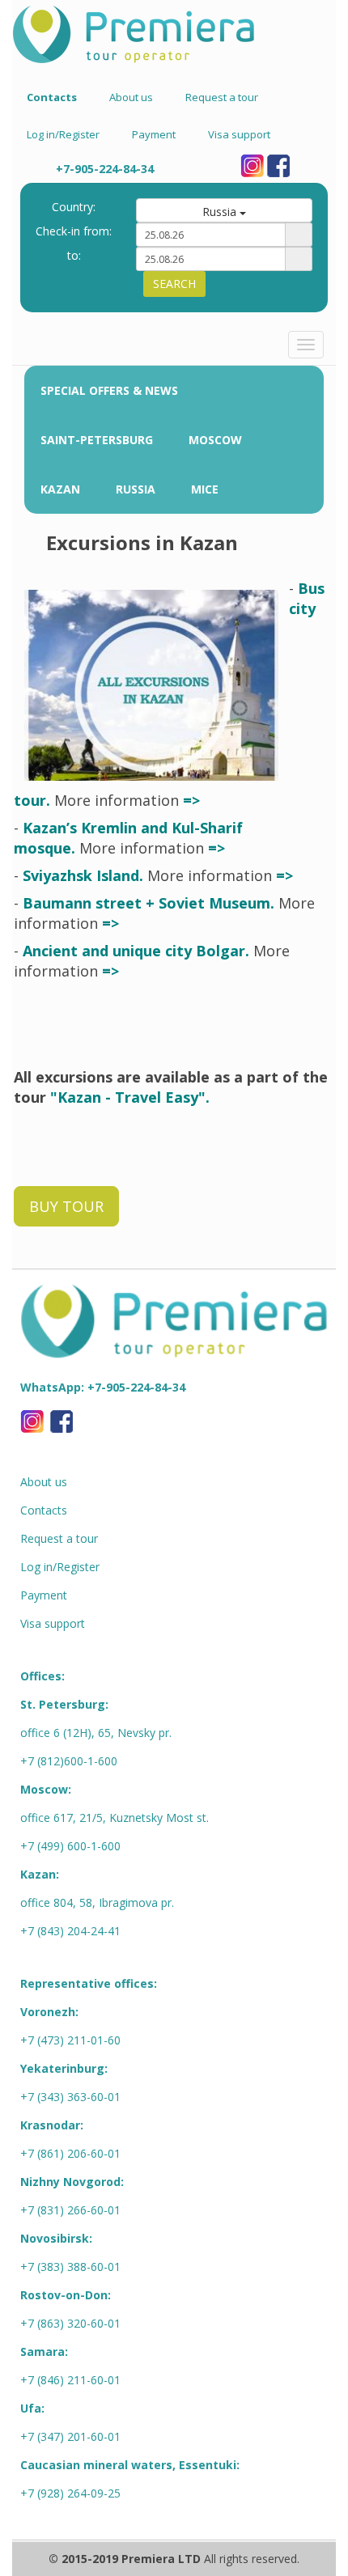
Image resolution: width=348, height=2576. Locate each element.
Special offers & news (109, 390)
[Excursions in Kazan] (151, 685)
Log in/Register (63, 134)
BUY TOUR (66, 1206)
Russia (136, 489)
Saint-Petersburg (97, 440)
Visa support (239, 134)
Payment (154, 134)
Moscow (215, 440)
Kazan (60, 489)
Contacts (44, 1510)
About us (131, 97)
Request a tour (222, 97)
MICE (205, 489)
